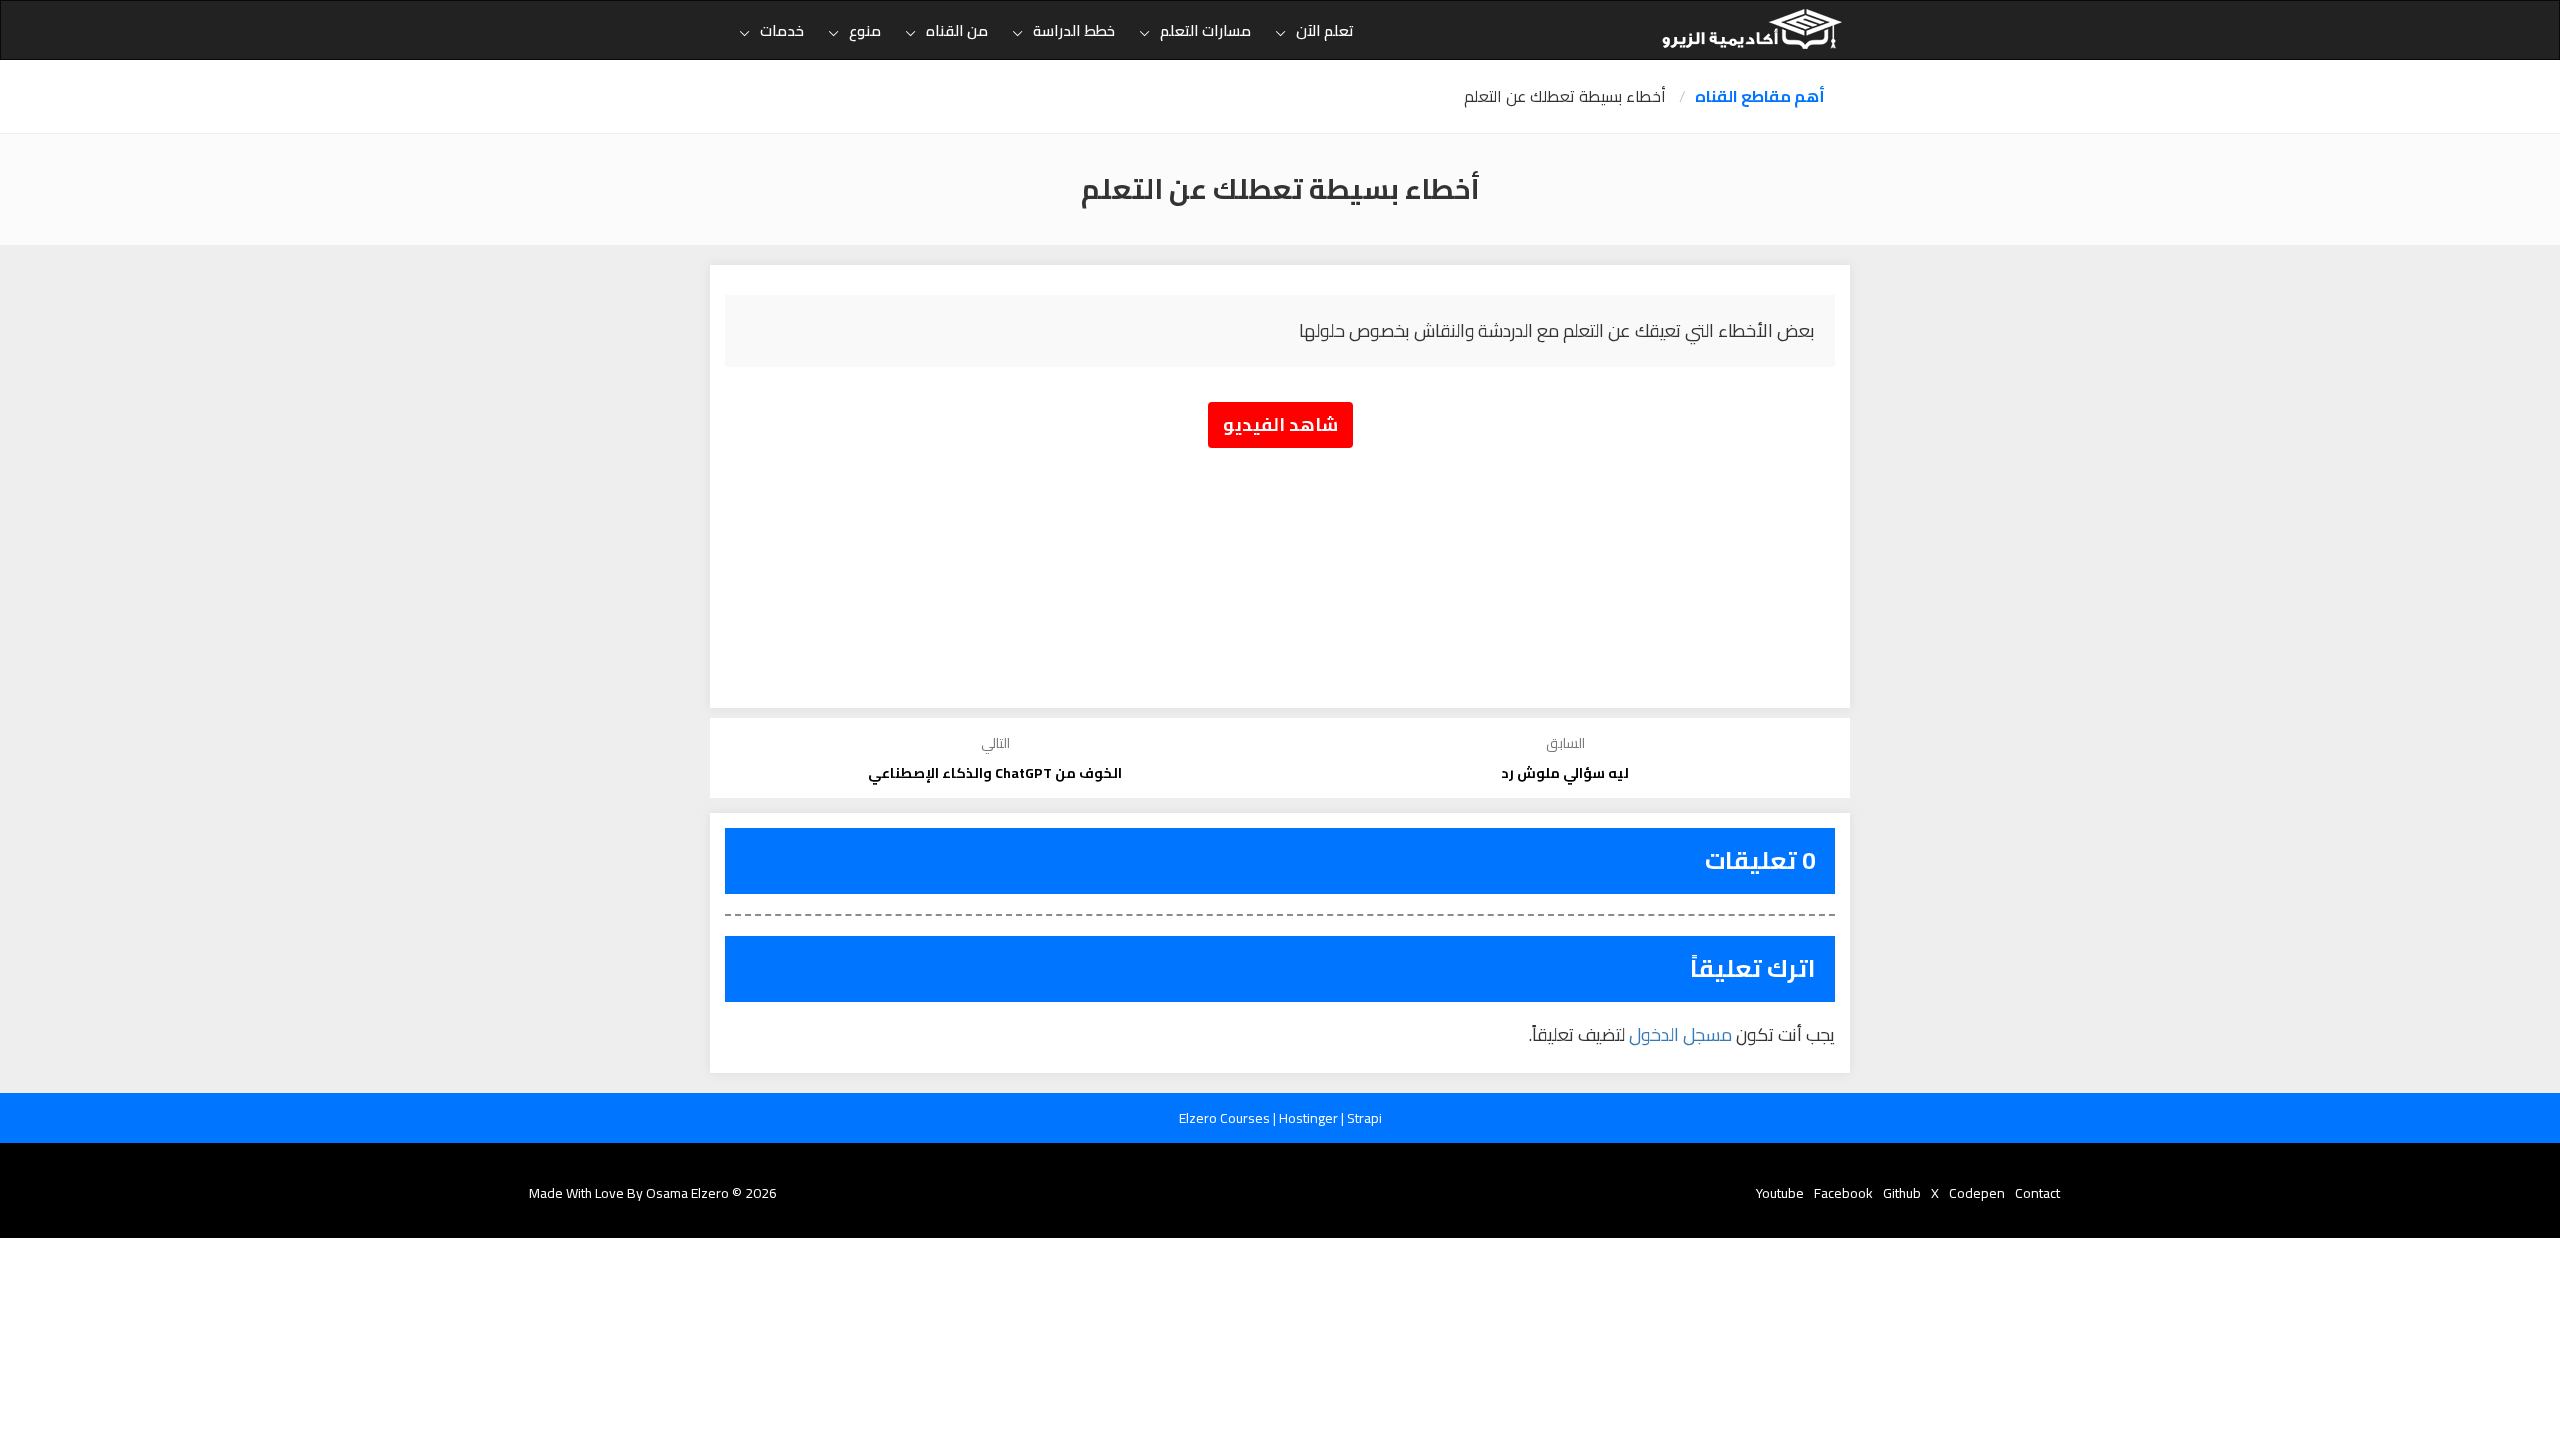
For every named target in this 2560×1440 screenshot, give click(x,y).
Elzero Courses (1226, 1118)
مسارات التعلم (1205, 30)
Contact (2037, 1193)
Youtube (1780, 1193)
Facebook (1843, 1193)
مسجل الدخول (1680, 1034)
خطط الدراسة (1074, 30)
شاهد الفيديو (1280, 424)
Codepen (1977, 1193)
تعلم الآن (1325, 30)
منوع (865, 30)
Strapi (1364, 1118)
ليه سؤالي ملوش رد (1565, 773)
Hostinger (1310, 1118)
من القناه (957, 30)
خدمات (782, 30)
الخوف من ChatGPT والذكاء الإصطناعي (995, 773)
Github (1902, 1193)
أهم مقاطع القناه (1760, 96)
